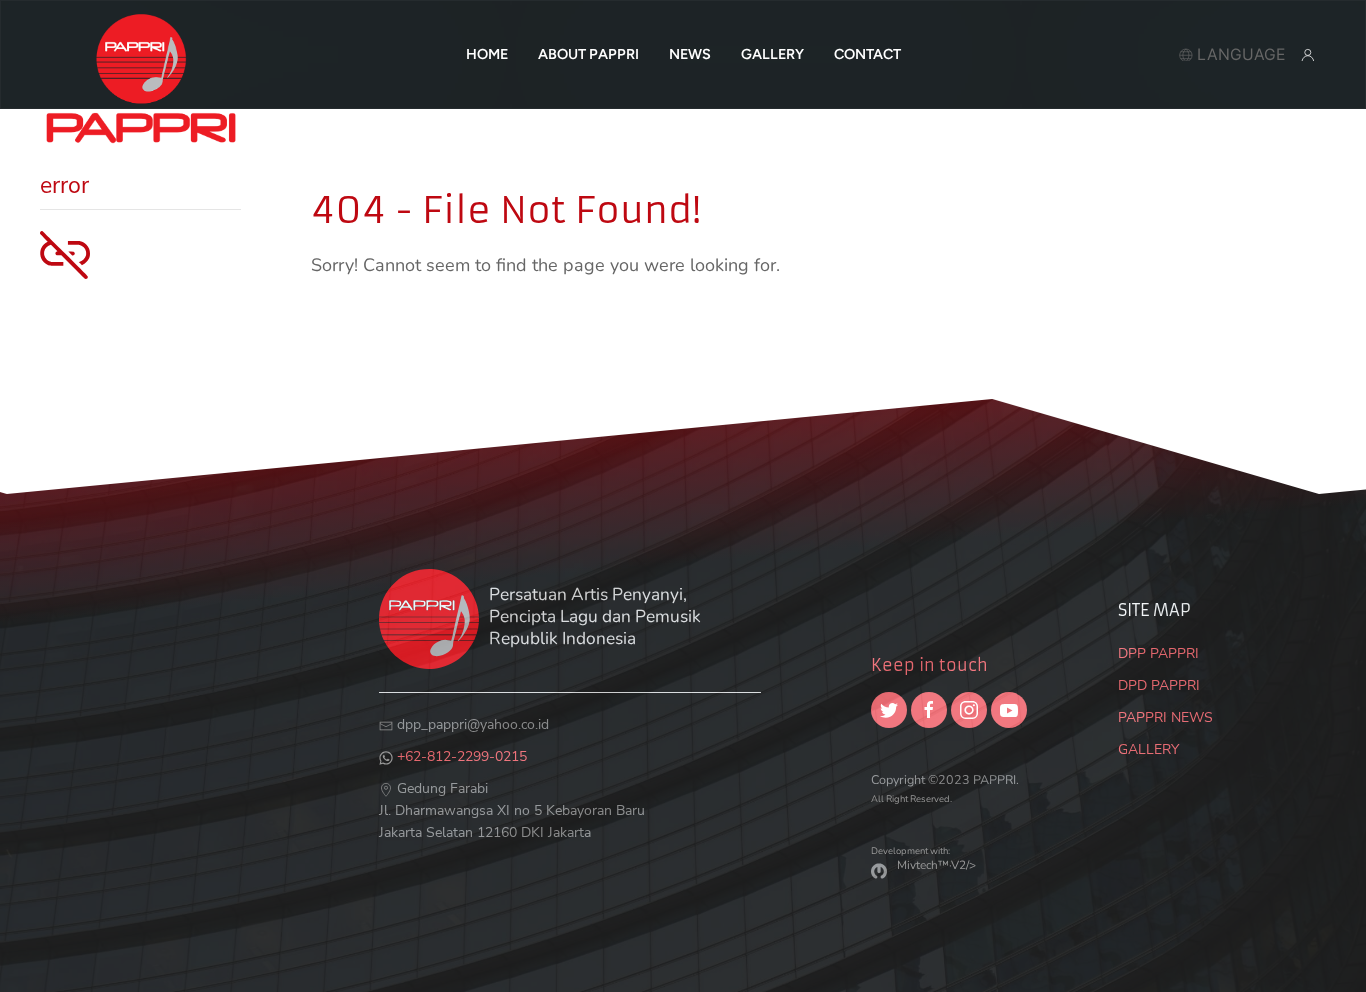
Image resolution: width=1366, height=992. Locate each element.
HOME (487, 54)
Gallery (772, 54)
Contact (867, 54)
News (690, 54)
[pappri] (141, 54)
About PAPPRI (588, 54)
